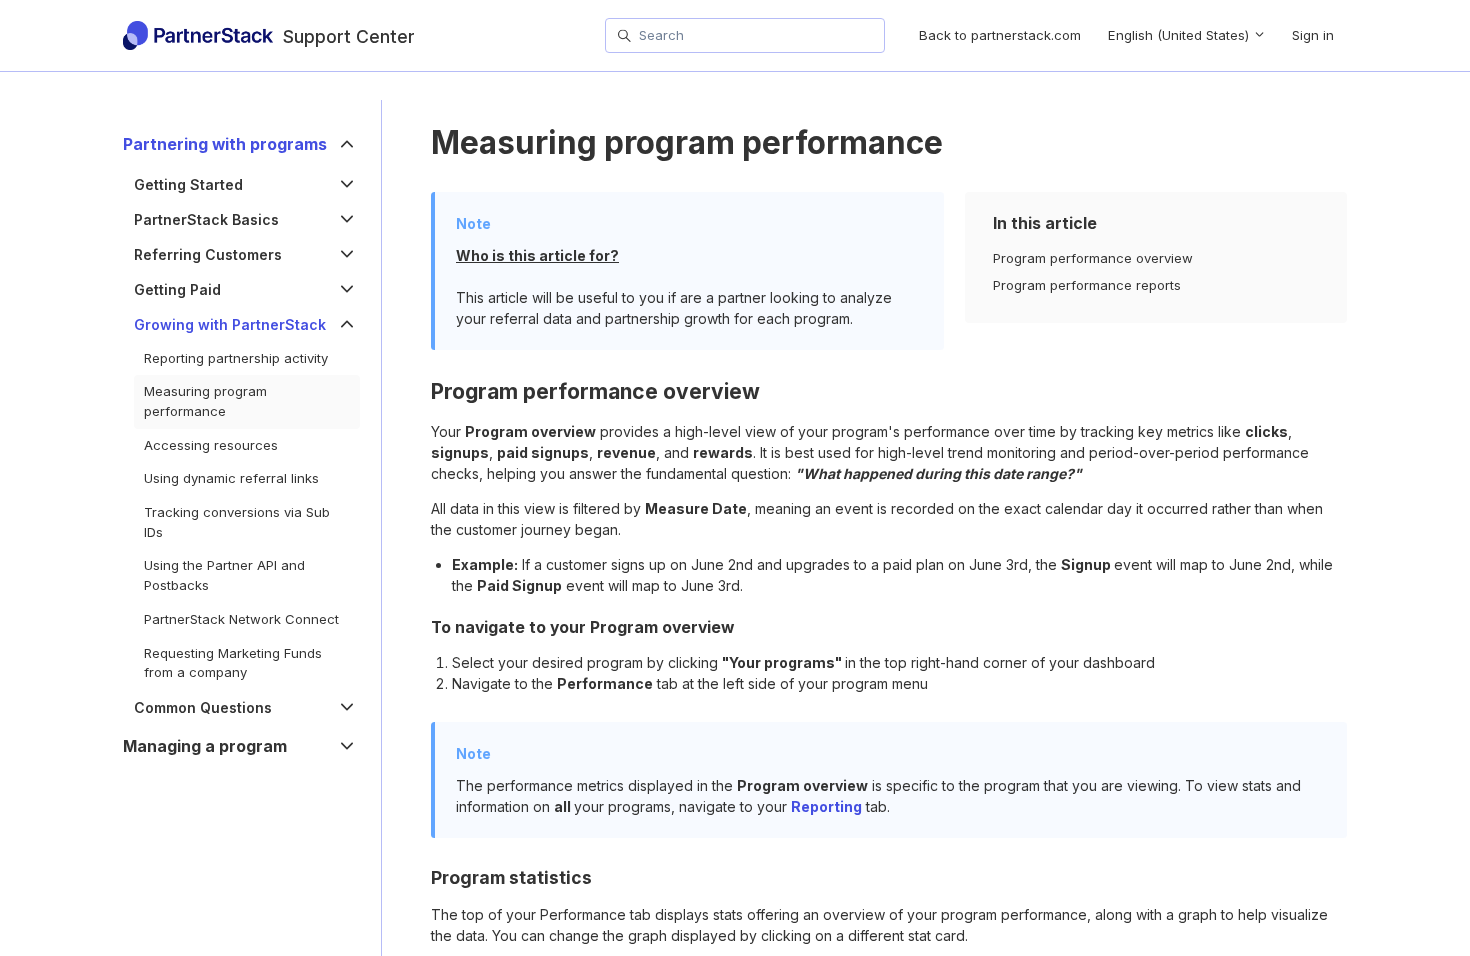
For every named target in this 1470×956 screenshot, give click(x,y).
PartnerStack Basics (206, 219)
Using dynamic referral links (231, 478)
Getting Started (188, 184)
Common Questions (203, 707)
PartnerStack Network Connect (241, 619)
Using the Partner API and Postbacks (224, 575)
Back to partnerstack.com (1000, 35)
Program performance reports (1087, 285)
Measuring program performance (205, 401)
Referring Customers (208, 254)
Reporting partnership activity (236, 358)
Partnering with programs (225, 144)
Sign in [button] (1313, 35)
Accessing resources (211, 445)
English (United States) (1180, 35)
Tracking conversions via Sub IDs (237, 522)
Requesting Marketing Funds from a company (233, 663)
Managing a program (205, 746)
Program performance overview (1093, 258)
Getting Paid (177, 289)
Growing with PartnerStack (230, 324)
